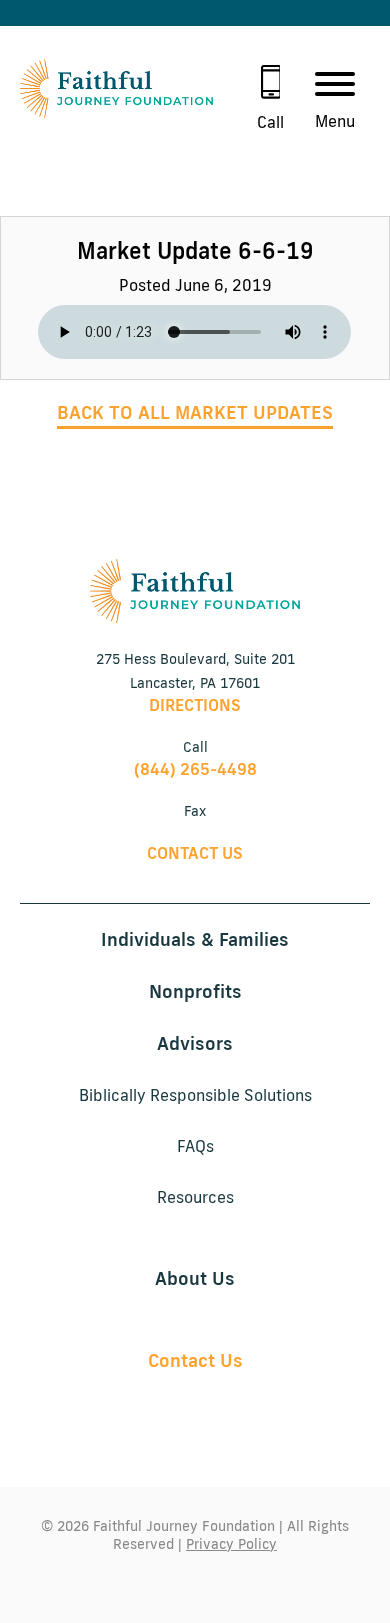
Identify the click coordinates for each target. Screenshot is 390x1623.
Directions (195, 705)
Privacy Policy (231, 1544)
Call (270, 122)
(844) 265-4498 (195, 769)
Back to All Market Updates (195, 412)
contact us (195, 853)
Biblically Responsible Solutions (195, 1095)
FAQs (195, 1146)
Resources (195, 1197)
